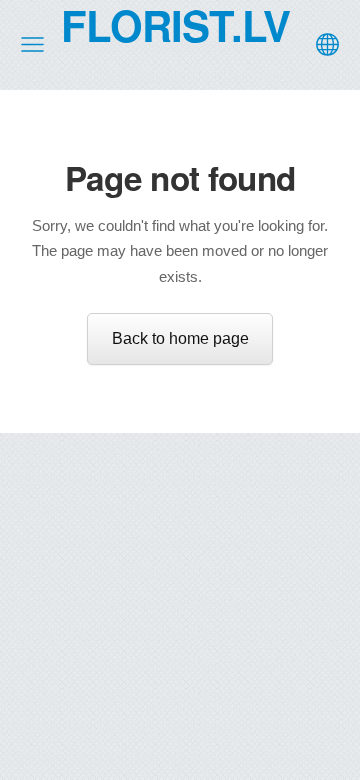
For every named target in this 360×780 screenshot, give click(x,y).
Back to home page (180, 338)
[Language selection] (327, 44)
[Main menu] (32, 44)
